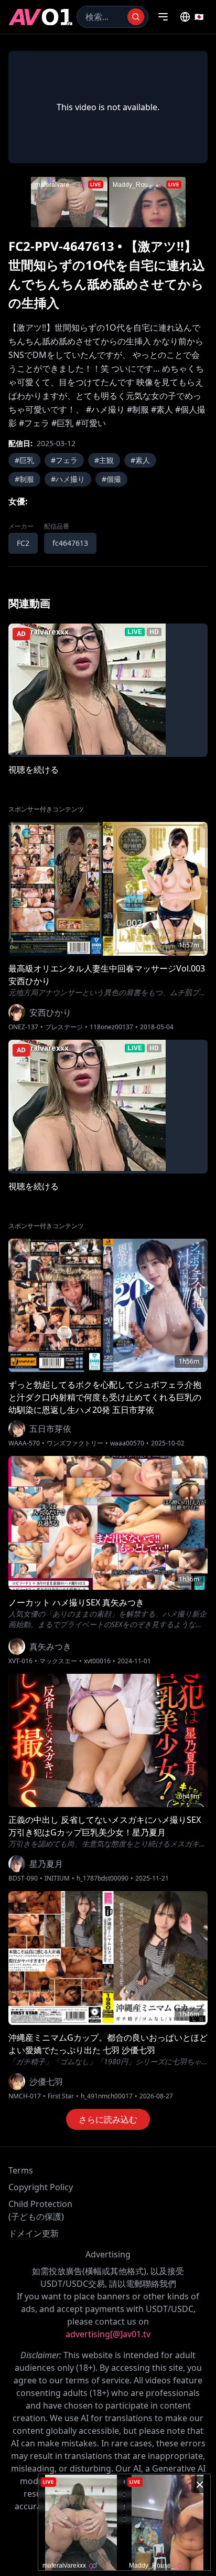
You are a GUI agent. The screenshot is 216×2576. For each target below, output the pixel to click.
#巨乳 (24, 460)
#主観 (104, 460)
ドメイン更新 (34, 2233)
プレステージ (64, 1027)
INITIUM (57, 1878)
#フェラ (64, 460)
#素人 (140, 460)
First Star (61, 2096)
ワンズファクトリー (75, 1443)
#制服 (24, 479)
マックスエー (58, 1661)
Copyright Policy (41, 2187)
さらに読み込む (108, 2119)
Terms (21, 2170)
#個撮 (111, 479)
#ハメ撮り (68, 479)
